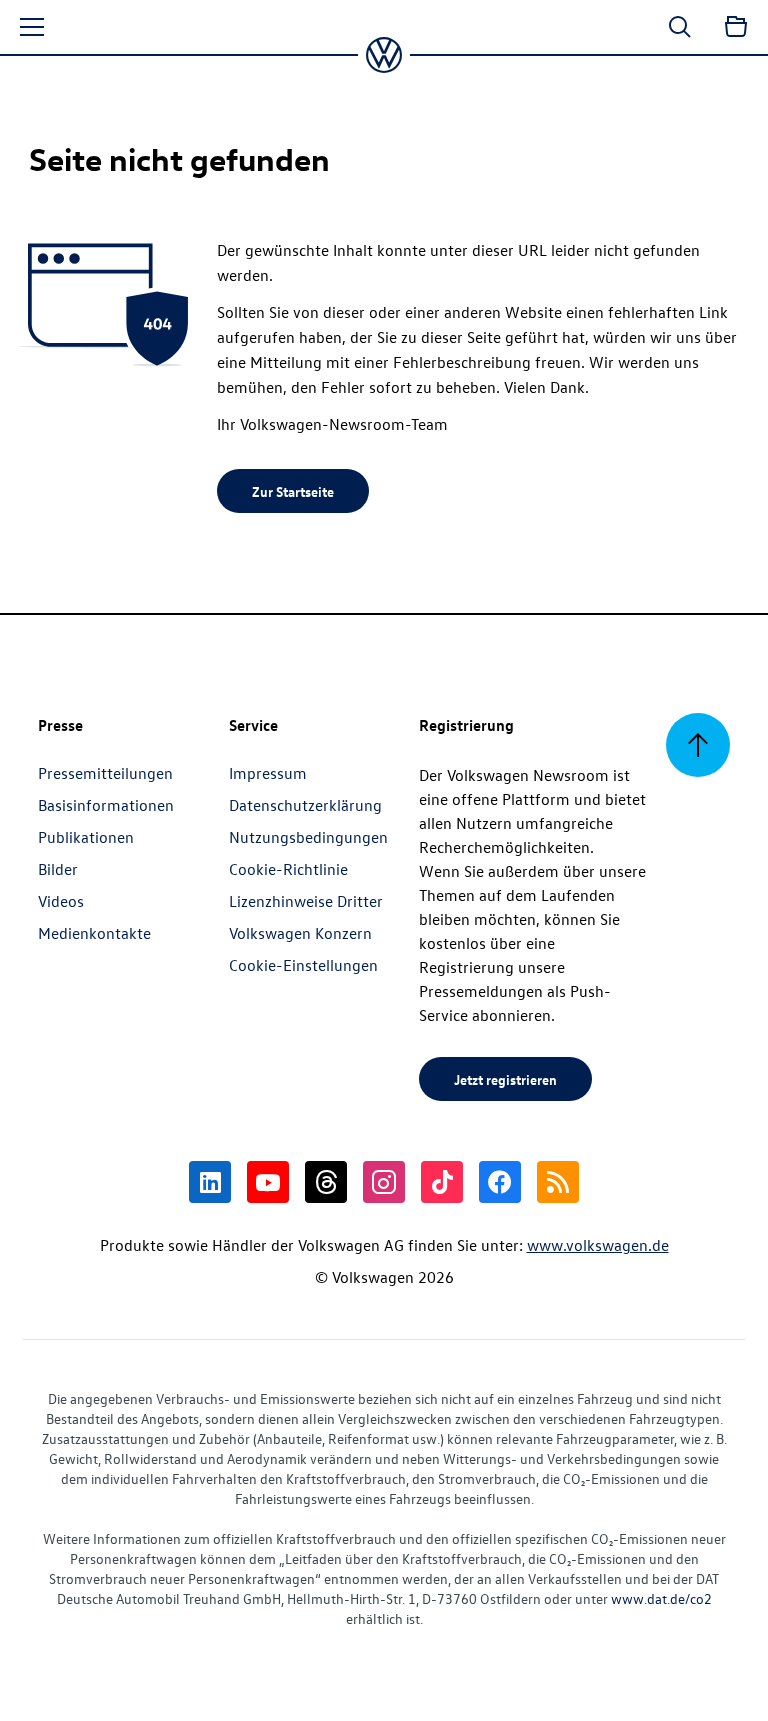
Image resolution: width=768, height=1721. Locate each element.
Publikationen (86, 837)
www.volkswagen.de (598, 1245)
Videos (61, 901)
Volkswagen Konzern (300, 933)
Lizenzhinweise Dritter (306, 901)
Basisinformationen (106, 805)
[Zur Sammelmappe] (736, 27)
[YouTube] (268, 1182)
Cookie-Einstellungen (303, 965)
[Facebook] (500, 1182)
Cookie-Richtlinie (288, 869)
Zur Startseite (293, 491)
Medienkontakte (94, 933)
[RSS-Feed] (558, 1182)
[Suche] (680, 27)
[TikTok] (442, 1182)
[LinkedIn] (210, 1182)
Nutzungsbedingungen (308, 837)
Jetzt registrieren (505, 1079)
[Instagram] (384, 1182)
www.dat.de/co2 (661, 1598)
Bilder (58, 869)
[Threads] (326, 1182)
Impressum (268, 773)
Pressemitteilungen (105, 773)
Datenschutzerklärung (305, 805)
